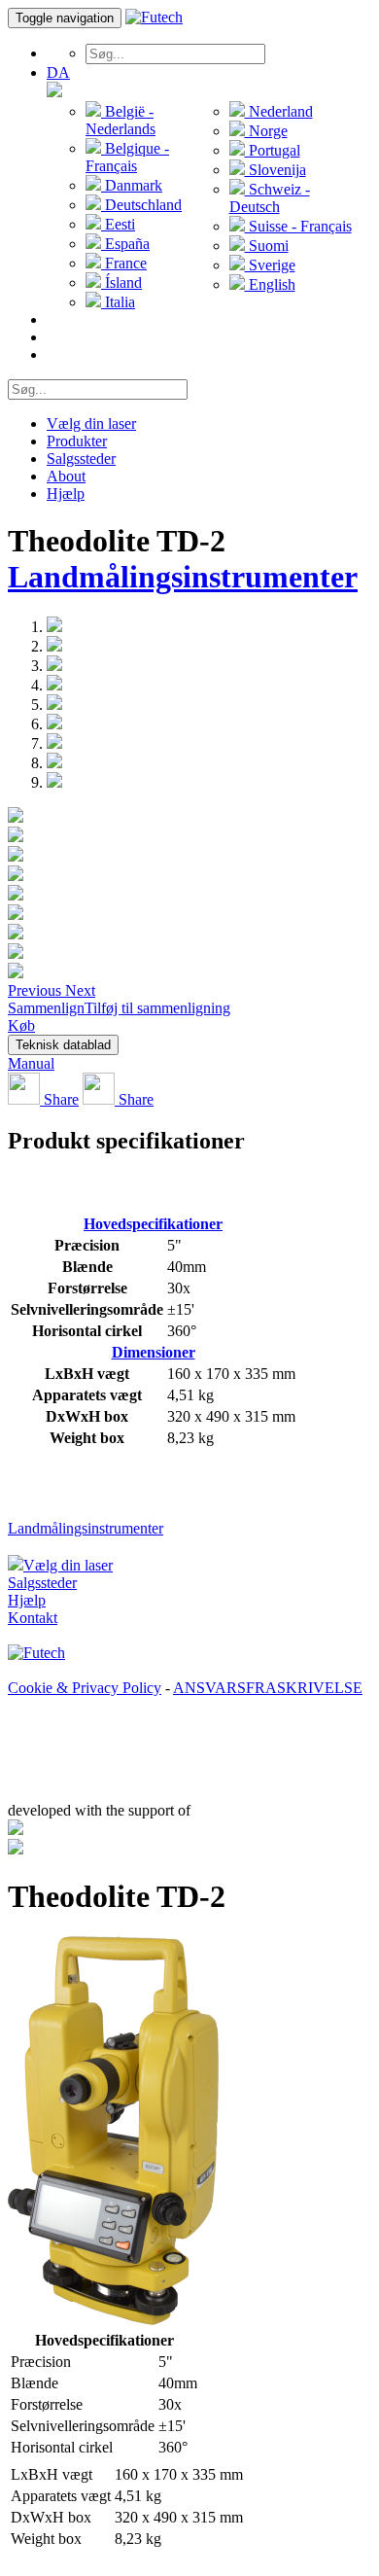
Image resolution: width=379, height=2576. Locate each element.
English (270, 284)
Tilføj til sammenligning (157, 1008)
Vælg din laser (91, 423)
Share (59, 1099)
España (125, 244)
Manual (31, 1063)
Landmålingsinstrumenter (183, 577)
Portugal (273, 150)
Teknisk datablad (63, 1045)
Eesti (118, 224)
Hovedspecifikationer (153, 1224)
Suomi (267, 246)
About (66, 476)
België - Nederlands (121, 120)
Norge (266, 131)
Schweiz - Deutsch (270, 198)
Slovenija (276, 170)
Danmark (132, 185)
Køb (21, 1025)
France (124, 263)
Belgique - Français (127, 157)
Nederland (279, 111)
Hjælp (66, 494)
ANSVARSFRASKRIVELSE (268, 1688)
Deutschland (141, 205)
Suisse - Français (298, 226)
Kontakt (33, 1618)
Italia (118, 302)
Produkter (77, 441)
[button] (36, 990)
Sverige (270, 265)
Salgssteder (81, 459)
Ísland (121, 282)
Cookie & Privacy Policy (85, 1688)
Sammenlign (46, 1008)
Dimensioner (154, 1352)
